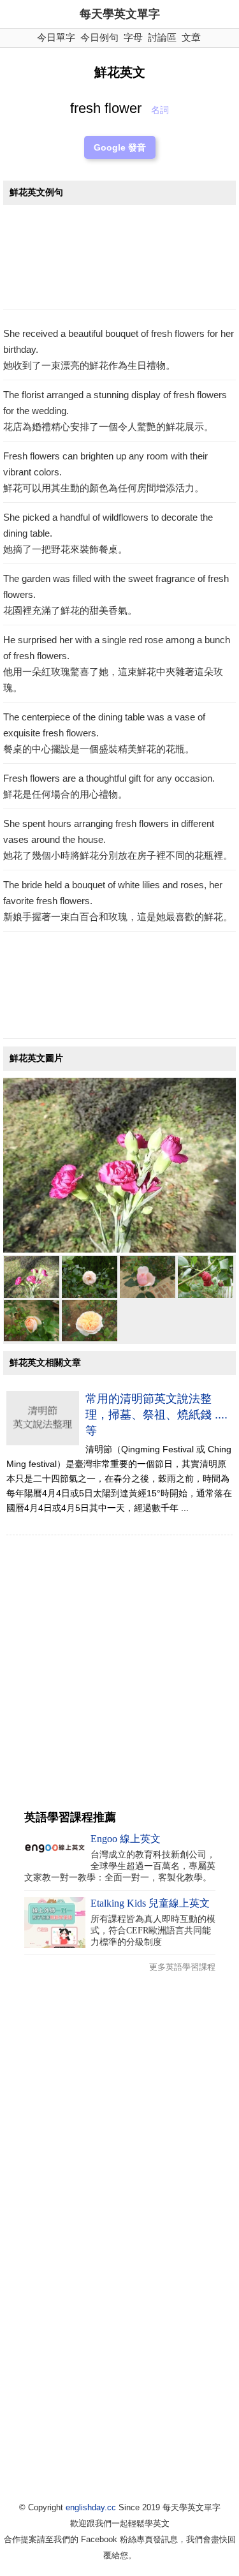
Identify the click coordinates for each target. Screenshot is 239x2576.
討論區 (162, 37)
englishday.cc (91, 2507)
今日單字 (56, 37)
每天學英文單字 (120, 14)
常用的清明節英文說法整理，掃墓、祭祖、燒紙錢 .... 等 (156, 1415)
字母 (133, 37)
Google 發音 (120, 147)
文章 (191, 37)
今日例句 (99, 37)
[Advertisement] (119, 261)
